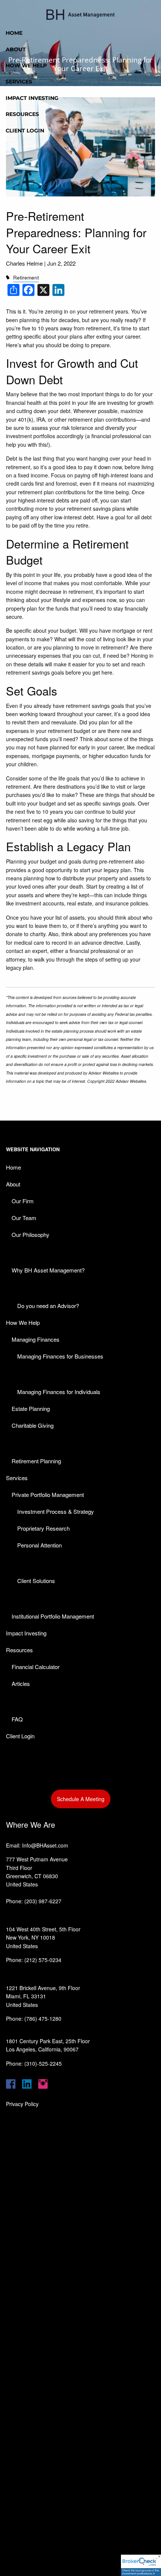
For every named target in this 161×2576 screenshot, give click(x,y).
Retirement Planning (36, 1461)
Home (14, 33)
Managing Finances (36, 1339)
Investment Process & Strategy (56, 1511)
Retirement (26, 277)
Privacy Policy (22, 2104)
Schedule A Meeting (81, 1799)
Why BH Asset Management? (48, 1270)
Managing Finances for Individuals (59, 1392)
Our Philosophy (31, 1234)
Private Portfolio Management (48, 1495)
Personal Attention (40, 1545)
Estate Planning (31, 1408)
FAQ (17, 1719)
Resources (22, 114)
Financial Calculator (36, 1667)
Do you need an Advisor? (48, 1306)
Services (19, 82)
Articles (21, 1683)
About (16, 49)
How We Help (26, 65)
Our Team (24, 1218)
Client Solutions (36, 1581)
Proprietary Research (43, 1528)
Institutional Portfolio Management (53, 1616)
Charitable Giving (33, 1425)
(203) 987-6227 (43, 1901)
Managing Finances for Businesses (60, 1356)
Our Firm (23, 1201)
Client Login (25, 131)
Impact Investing (32, 98)
